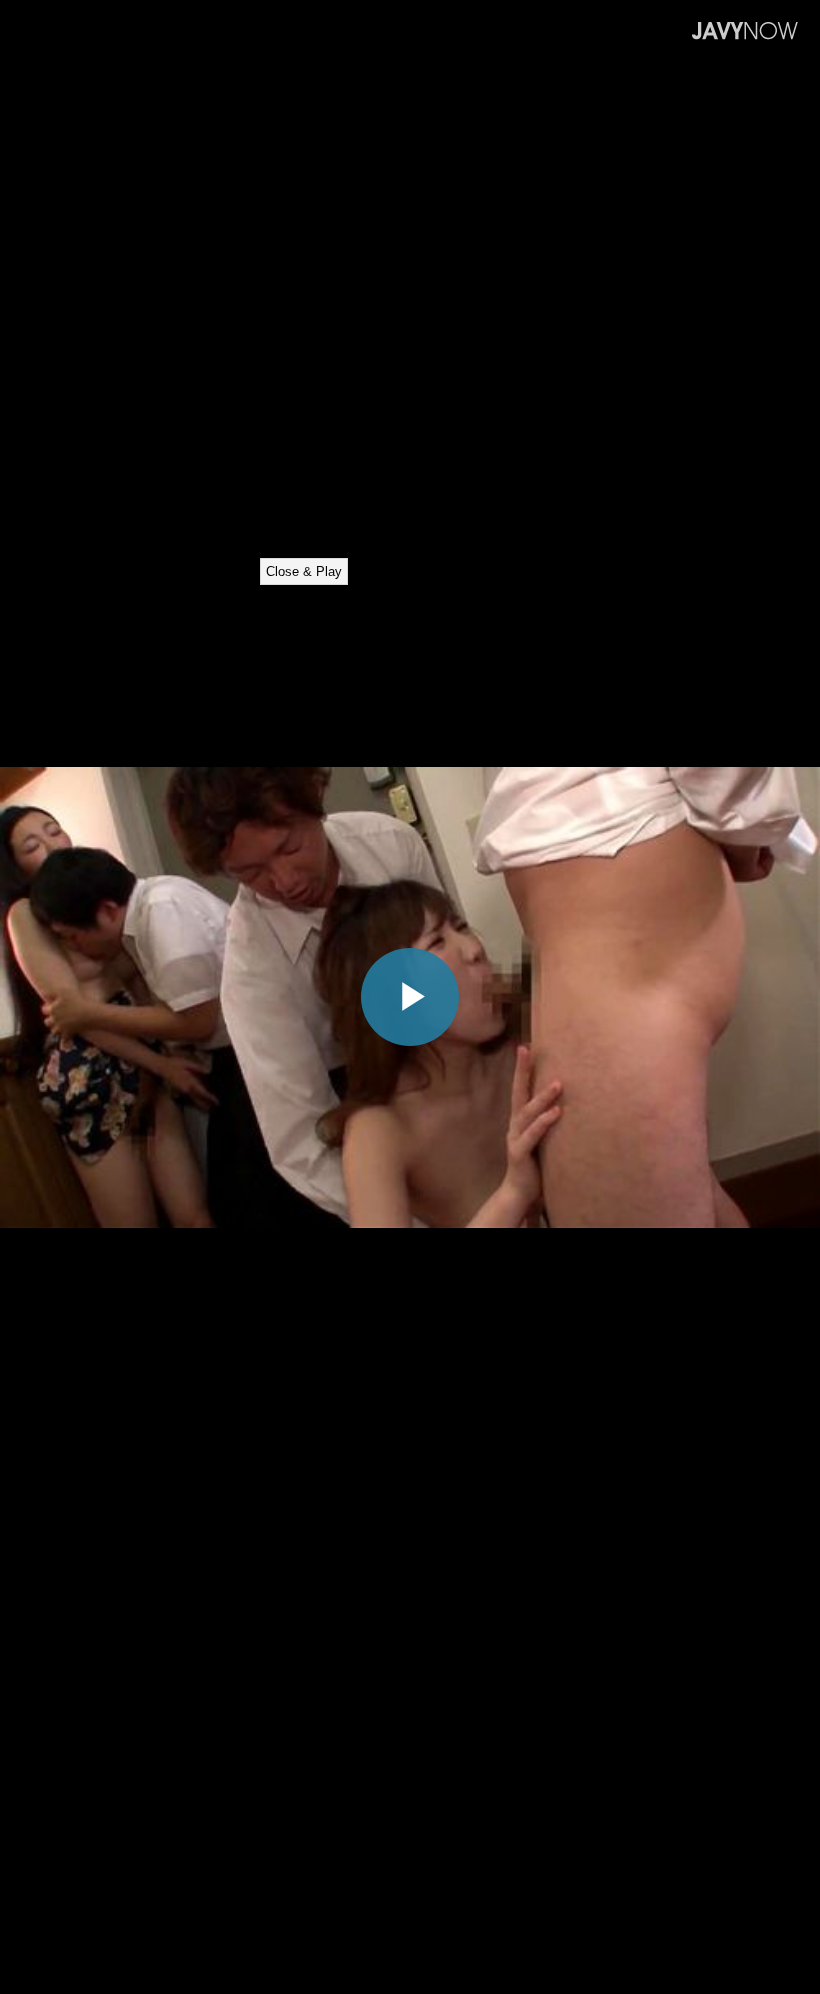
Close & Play (304, 571)
